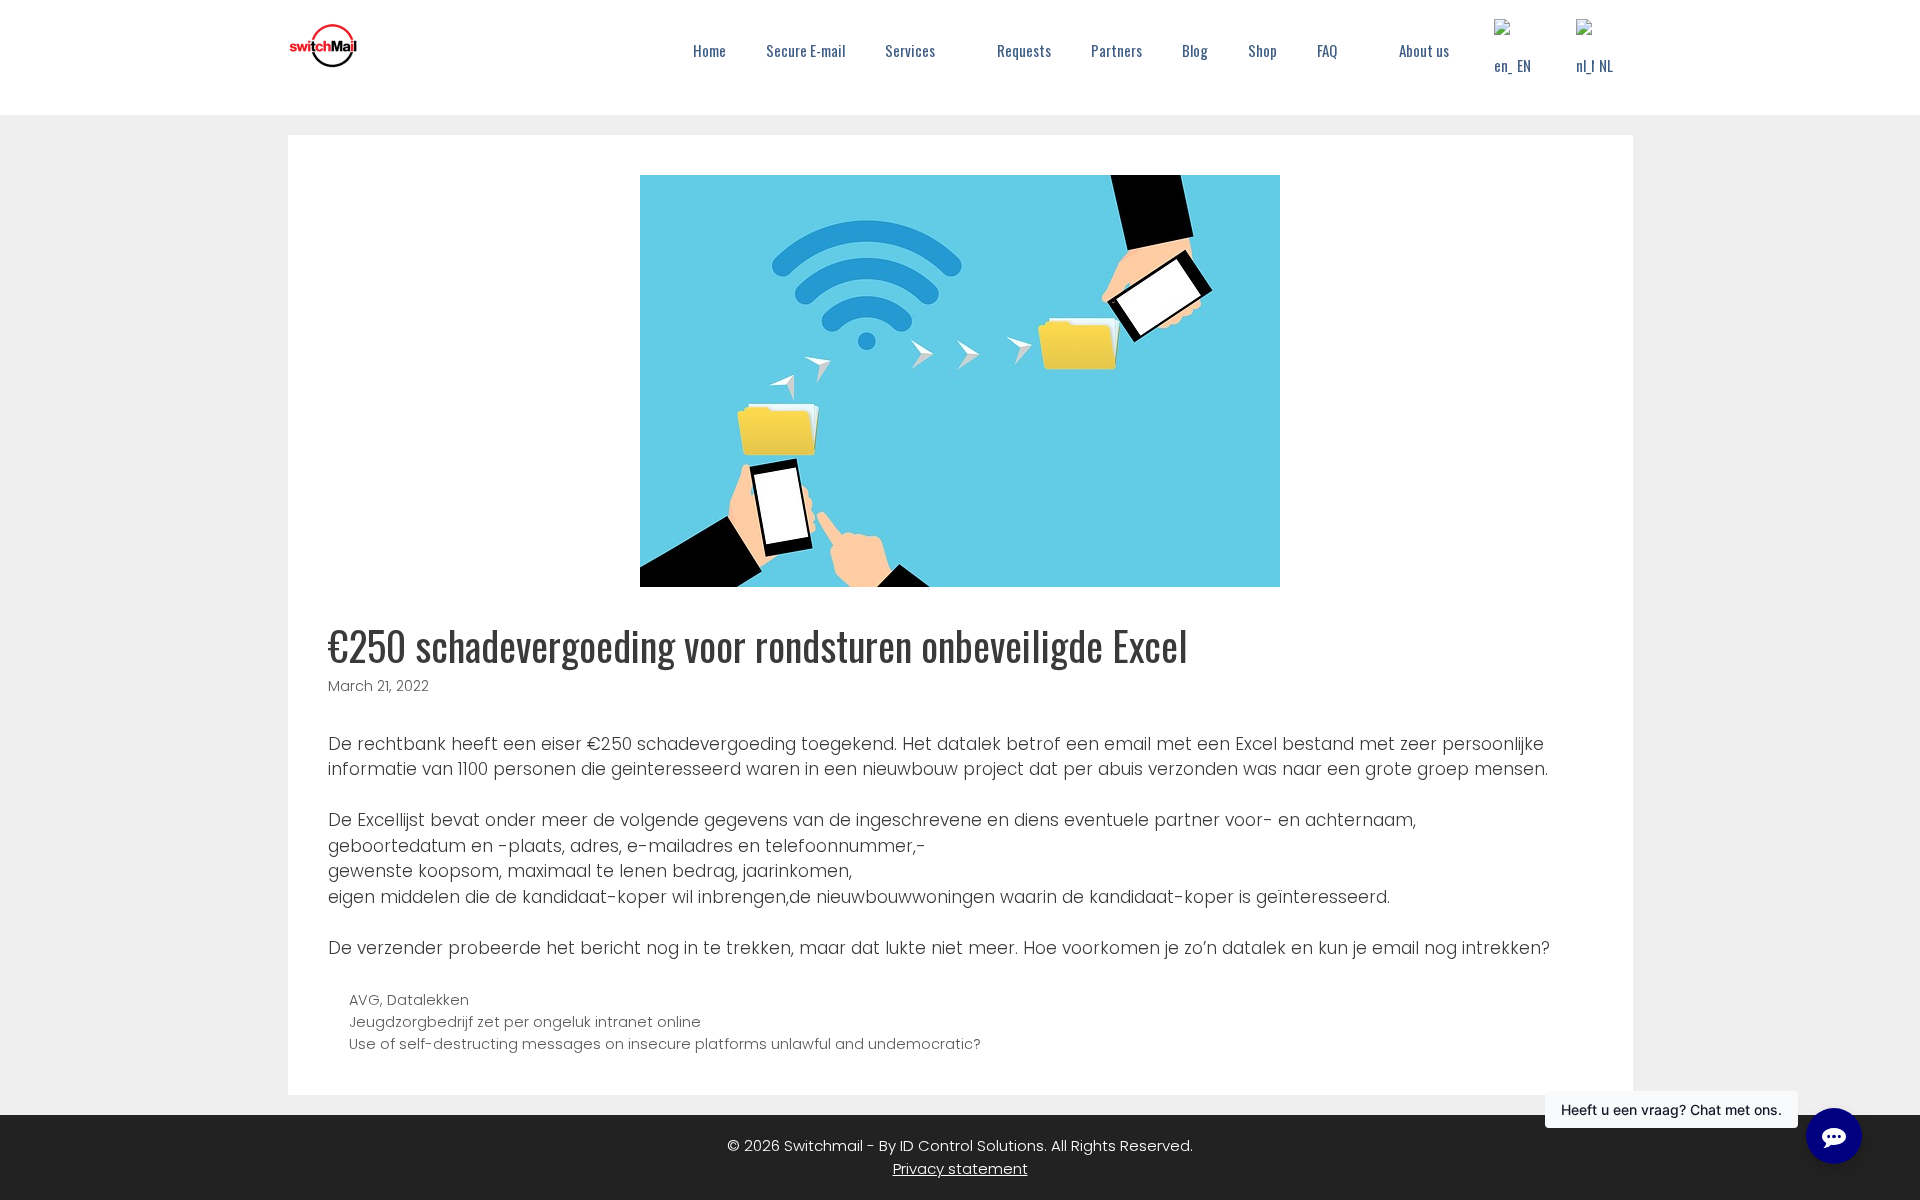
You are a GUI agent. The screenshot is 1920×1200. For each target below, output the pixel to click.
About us (1424, 50)
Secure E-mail (805, 50)
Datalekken (428, 1000)
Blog (1195, 50)
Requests (1024, 50)
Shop (1262, 50)
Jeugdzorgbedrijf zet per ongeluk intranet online (525, 1022)
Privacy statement (960, 1168)
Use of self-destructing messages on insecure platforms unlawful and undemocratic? (665, 1044)
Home (709, 50)
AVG (364, 1000)
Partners (1116, 50)
